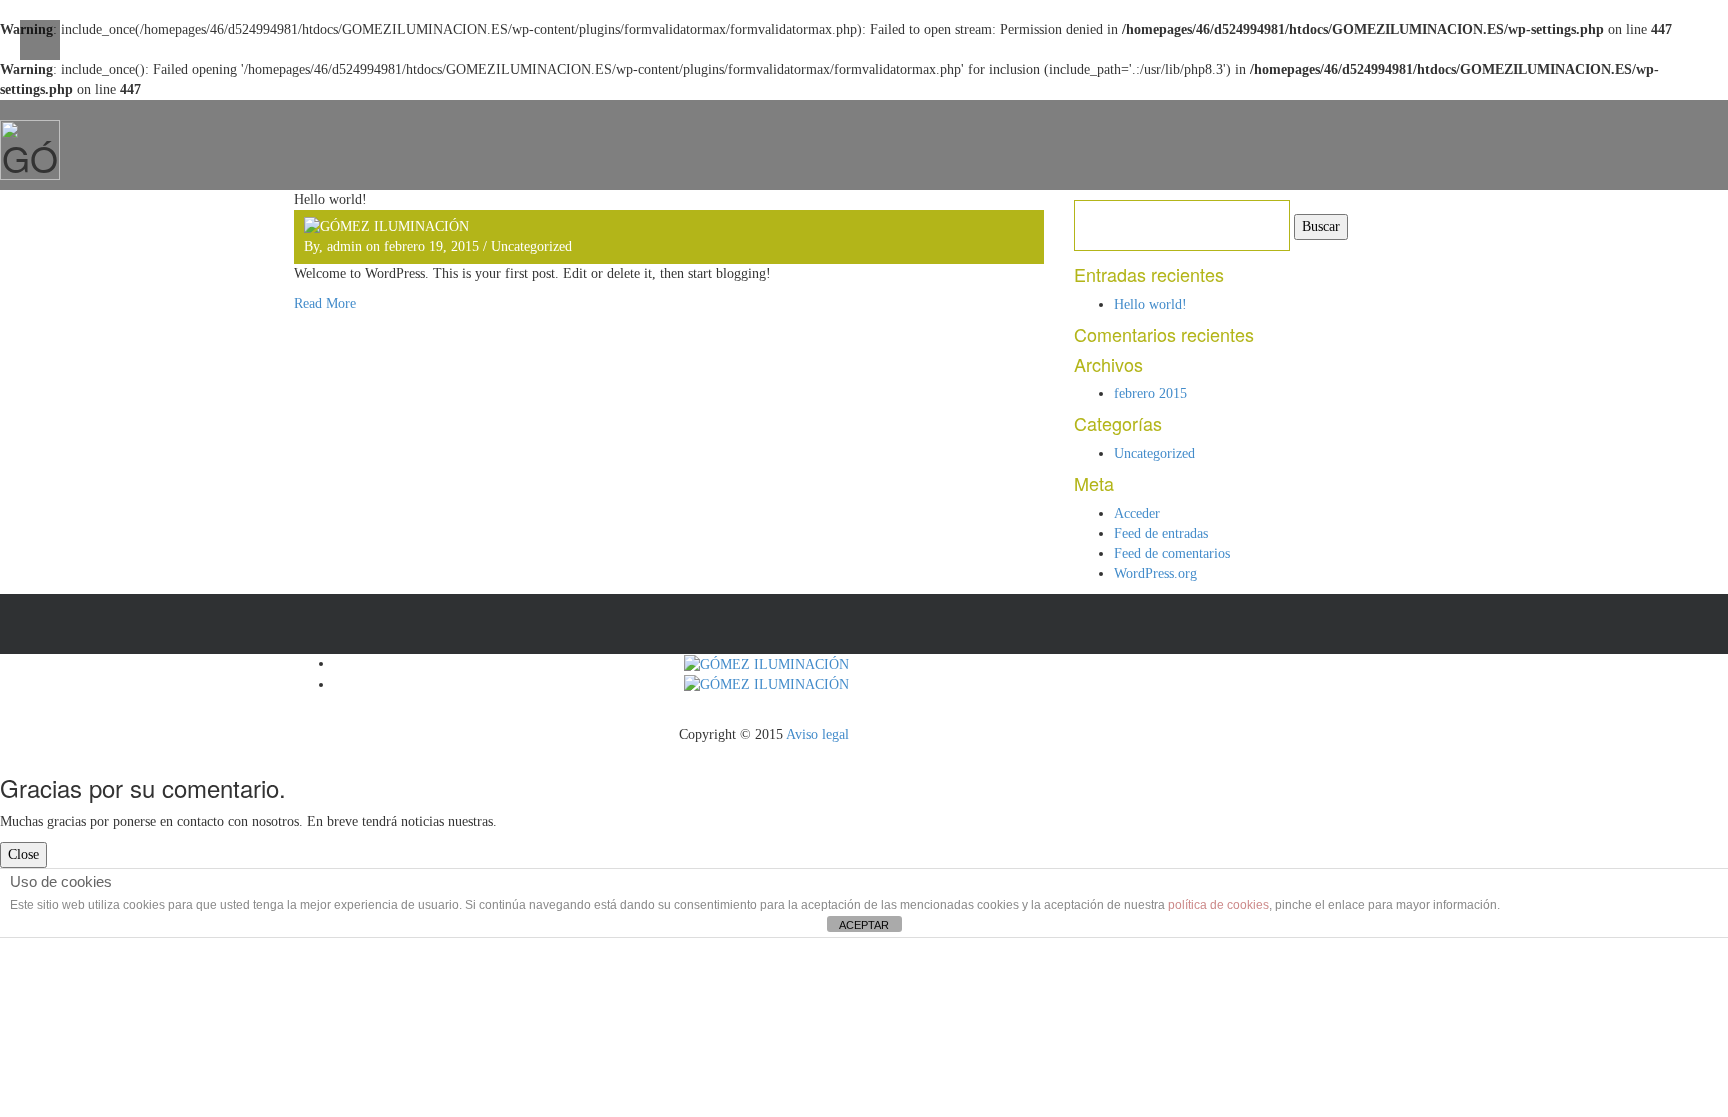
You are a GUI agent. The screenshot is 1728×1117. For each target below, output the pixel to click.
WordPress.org (1155, 573)
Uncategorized (531, 246)
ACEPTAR (864, 925)
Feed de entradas (1161, 533)
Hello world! (1150, 304)
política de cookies (1218, 905)
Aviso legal (817, 734)
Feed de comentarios (1172, 553)
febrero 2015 (1150, 393)
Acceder (1137, 513)
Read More (325, 303)
